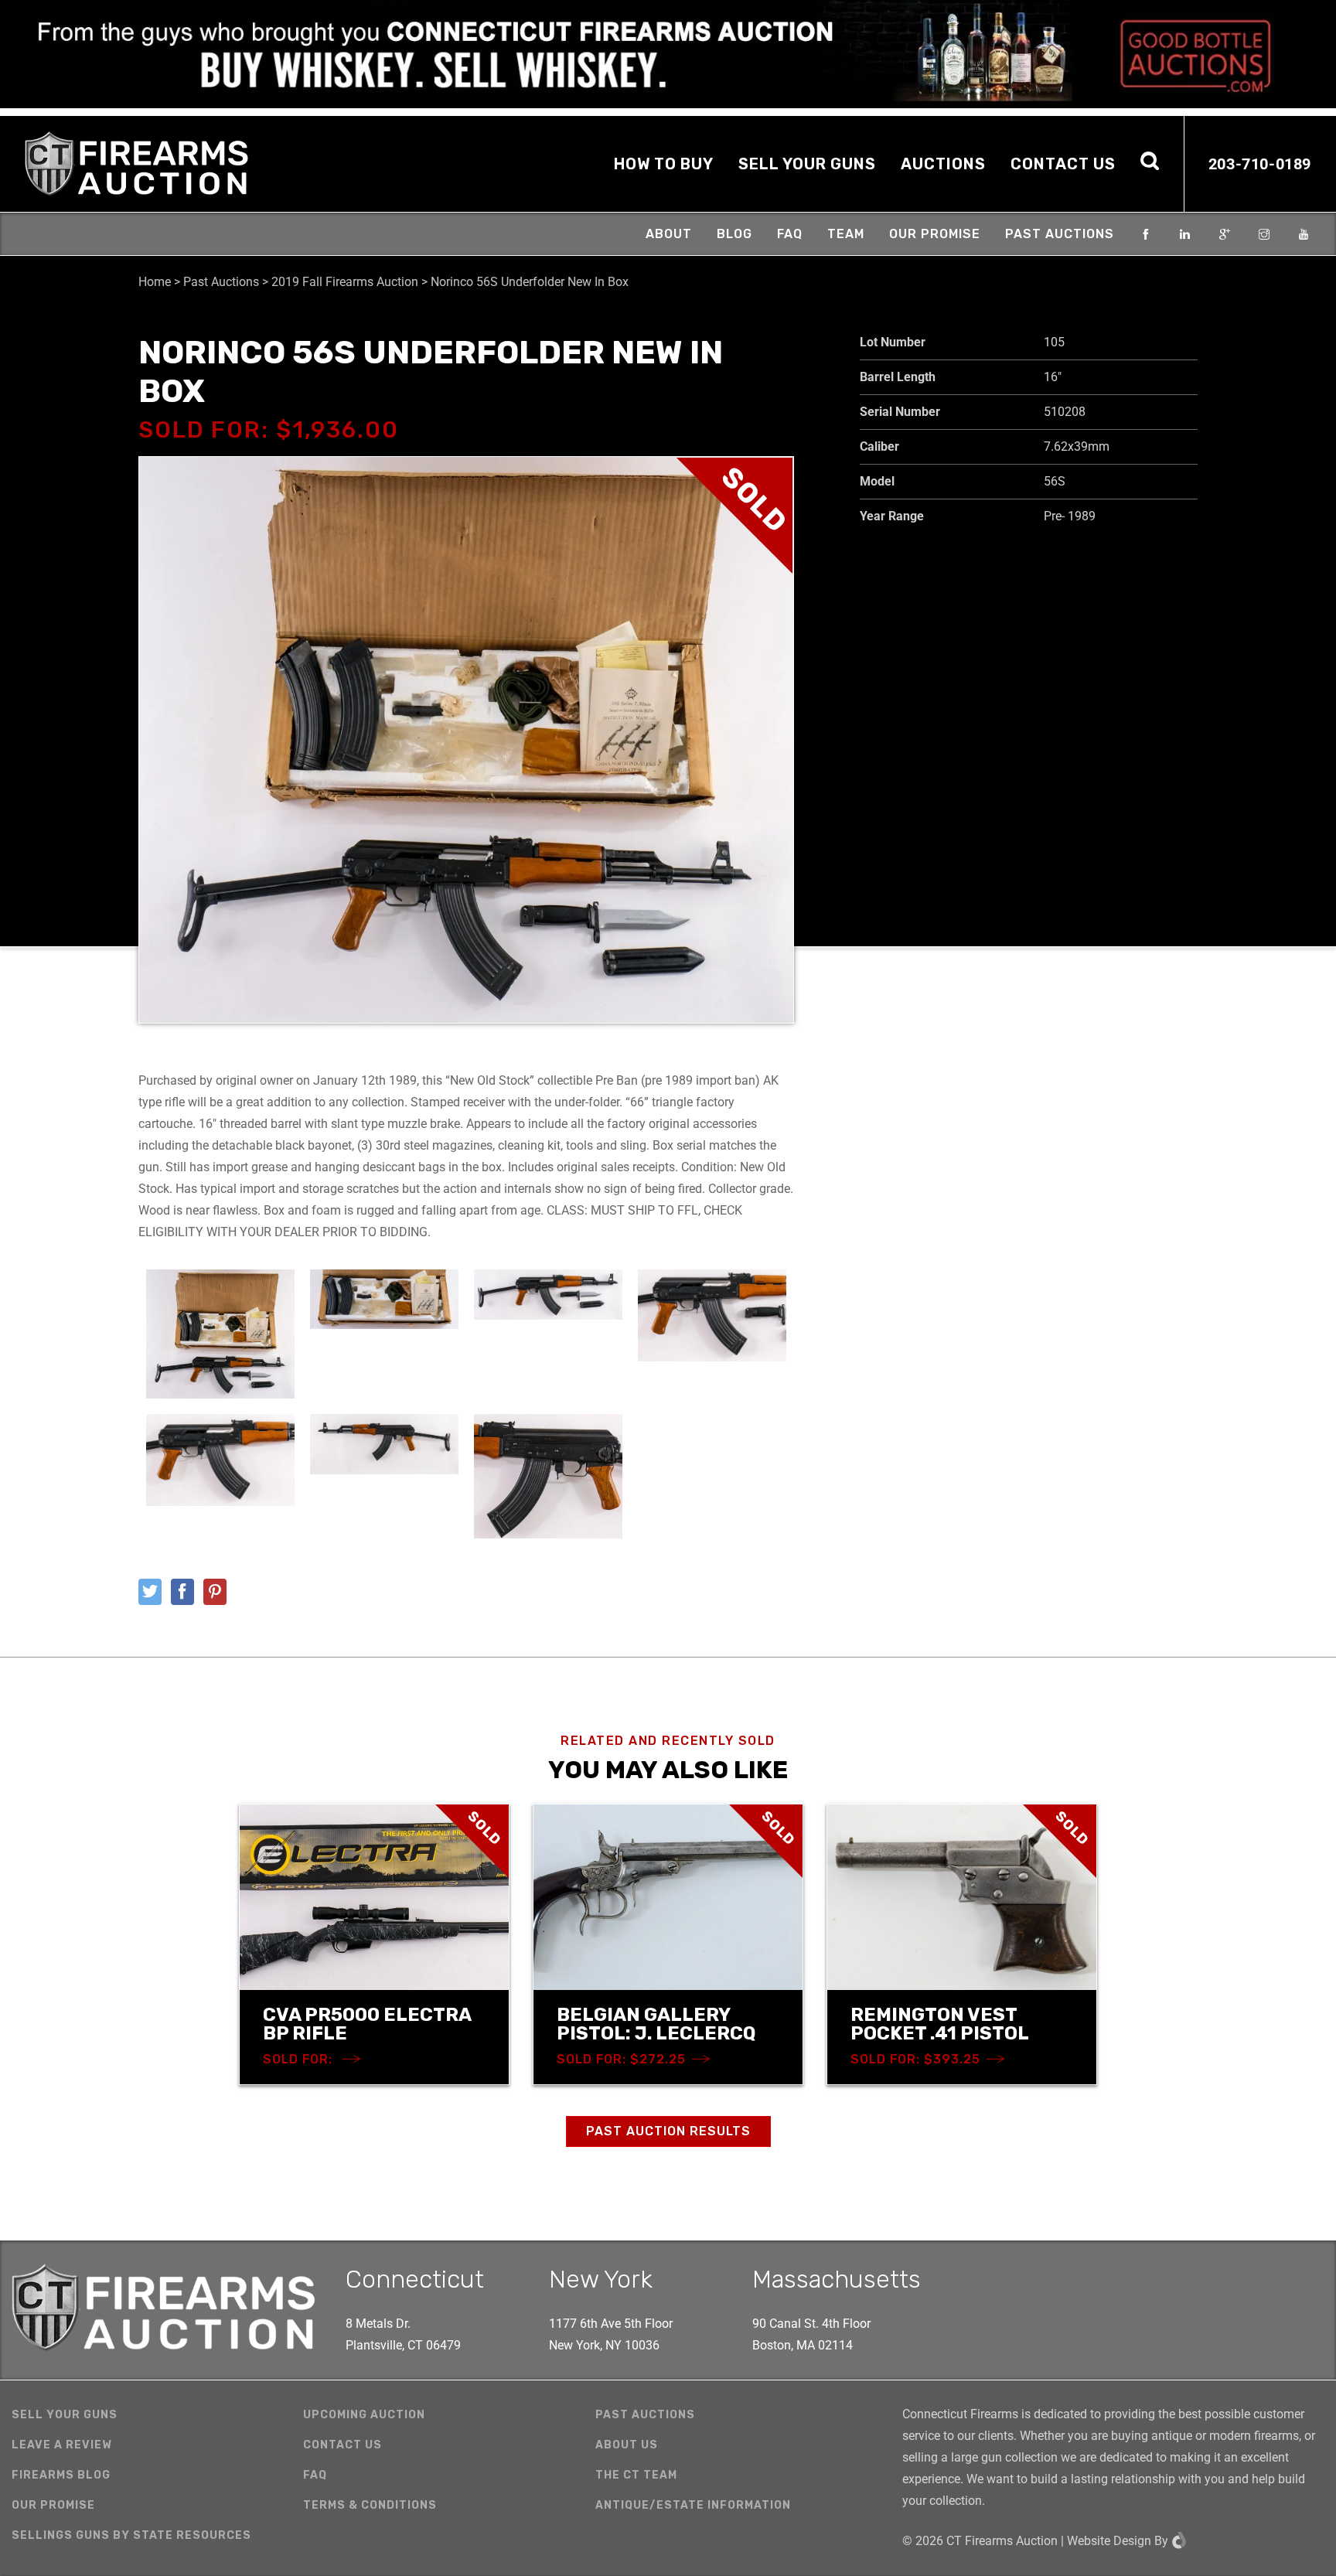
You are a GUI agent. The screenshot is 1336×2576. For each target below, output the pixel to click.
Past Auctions (1060, 234)
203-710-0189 (1260, 164)
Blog (734, 234)
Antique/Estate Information (693, 2505)
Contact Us (1063, 164)
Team (846, 234)
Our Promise (935, 234)
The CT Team (636, 2475)
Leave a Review (62, 2445)
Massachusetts (837, 2279)
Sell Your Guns (807, 164)
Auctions (943, 164)
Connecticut (415, 2279)
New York (601, 2279)
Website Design (1109, 2541)
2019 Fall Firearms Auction (345, 282)
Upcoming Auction (364, 2415)
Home (155, 282)
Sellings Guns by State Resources (131, 2535)
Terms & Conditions (370, 2505)
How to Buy (664, 164)
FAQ (790, 234)
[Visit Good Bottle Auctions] (668, 54)
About (669, 234)
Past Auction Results (668, 2131)
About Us (627, 2445)
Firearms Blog (61, 2475)
